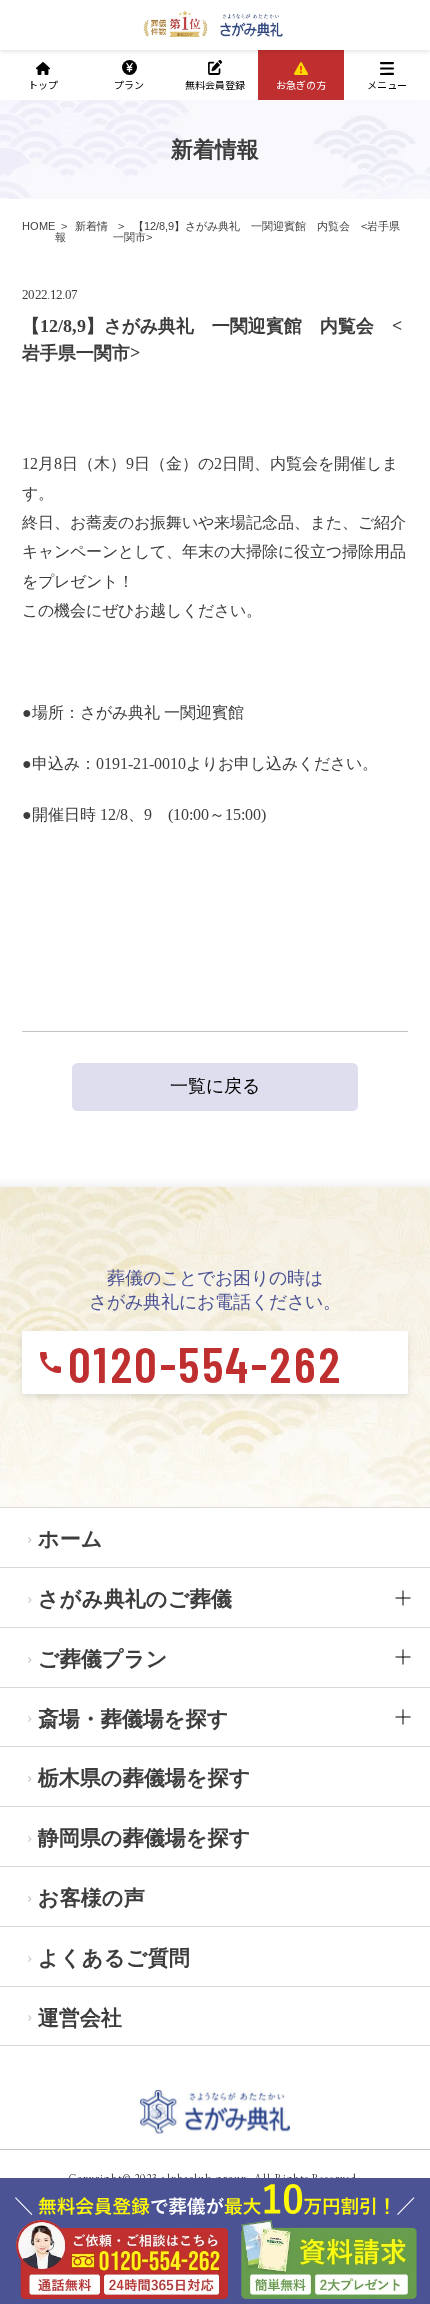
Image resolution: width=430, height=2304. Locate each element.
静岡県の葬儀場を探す (144, 1837)
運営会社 (80, 2017)
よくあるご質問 (114, 1957)
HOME (38, 226)
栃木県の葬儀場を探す (144, 1777)
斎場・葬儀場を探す (133, 1718)
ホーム (70, 1538)
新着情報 (81, 231)
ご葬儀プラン (103, 1658)
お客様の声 (91, 1897)
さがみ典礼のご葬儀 (135, 1598)
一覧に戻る (215, 1086)
